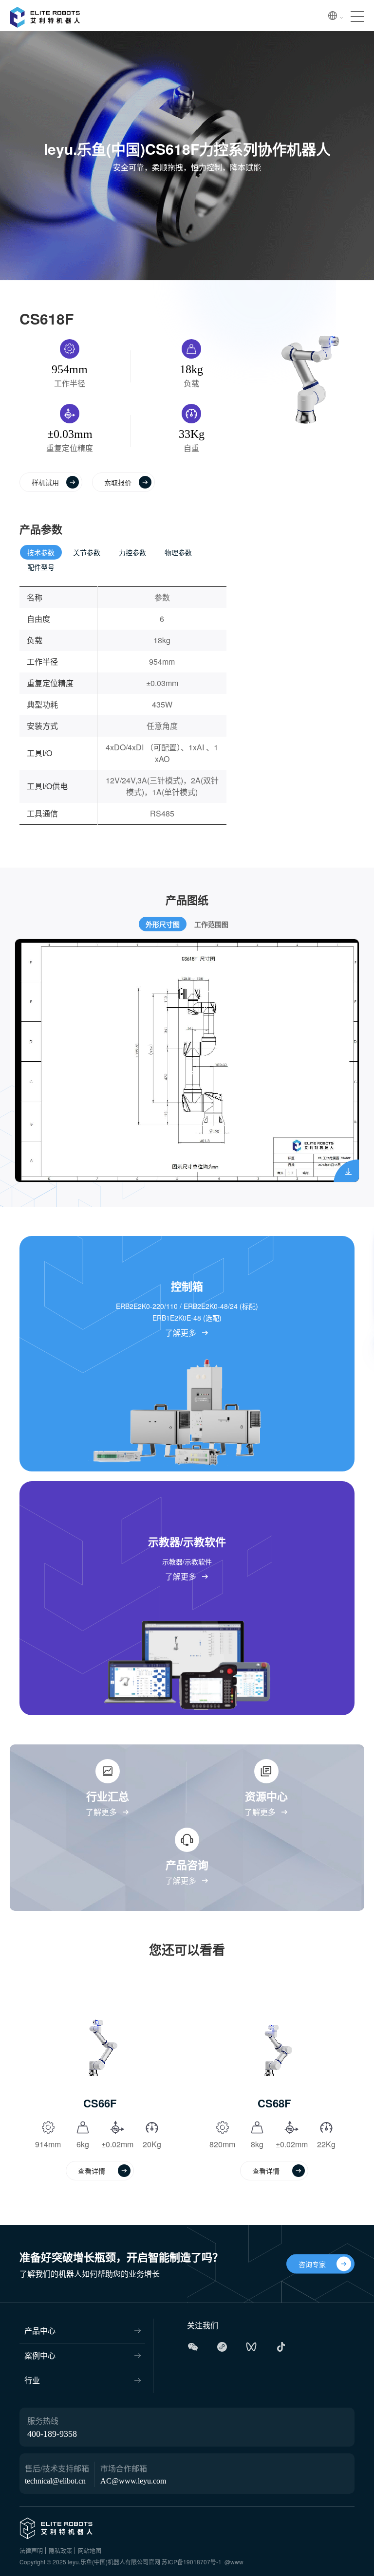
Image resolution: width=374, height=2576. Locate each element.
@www (234, 2562)
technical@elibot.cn (55, 2481)
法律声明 (31, 2550)
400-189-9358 (52, 2434)
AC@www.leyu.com (133, 2481)
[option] (187, 1061)
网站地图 (90, 2550)
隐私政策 (60, 2550)
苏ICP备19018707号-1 (192, 2562)
